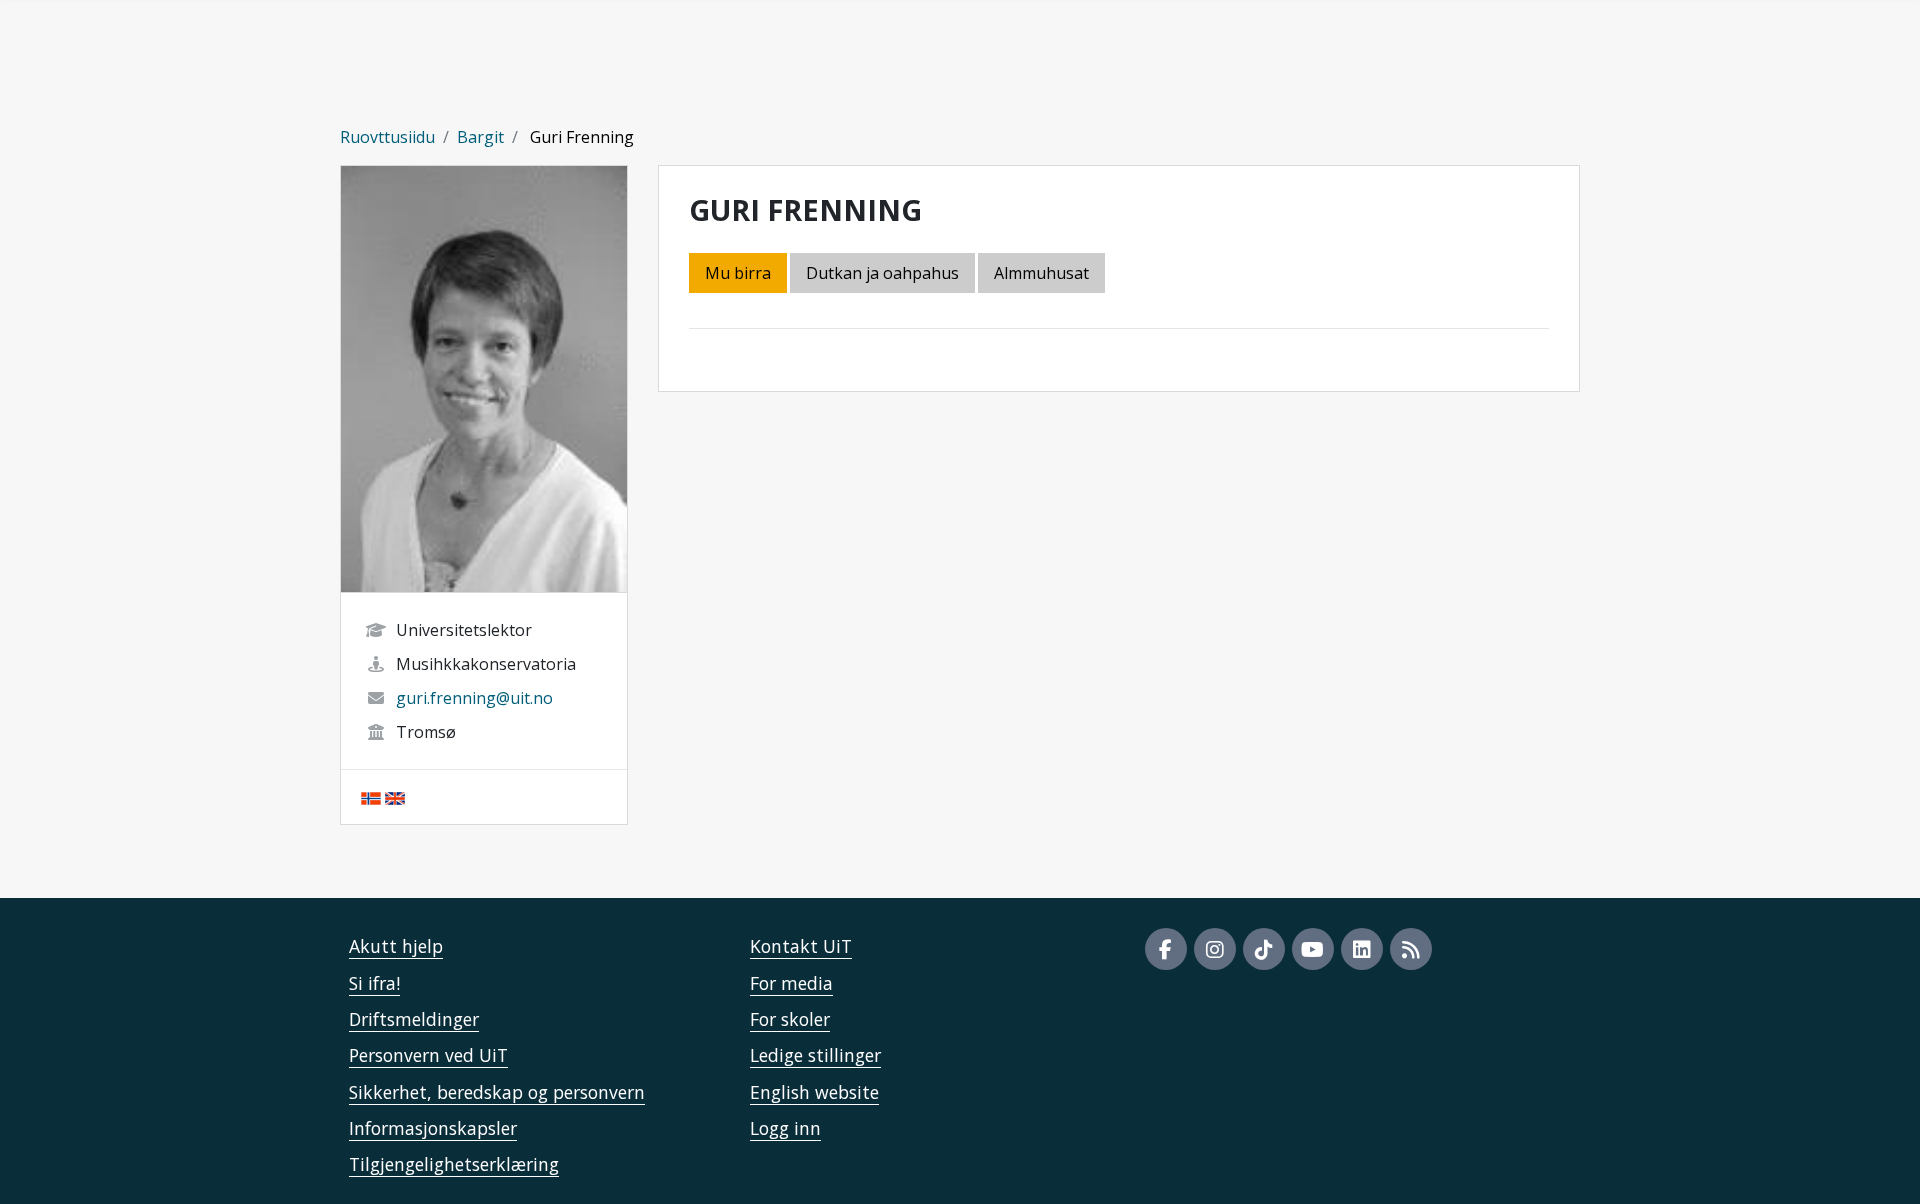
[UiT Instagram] (1215, 949)
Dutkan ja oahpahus (882, 273)
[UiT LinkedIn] (1362, 949)
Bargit (480, 137)
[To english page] (395, 797)
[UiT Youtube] (1313, 949)
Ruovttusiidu (387, 137)
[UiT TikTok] (1264, 949)
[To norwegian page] (371, 797)
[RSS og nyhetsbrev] (1411, 949)
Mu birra (738, 273)
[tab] (1043, 274)
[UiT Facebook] (1166, 949)
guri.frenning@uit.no (474, 698)
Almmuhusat (1041, 273)
